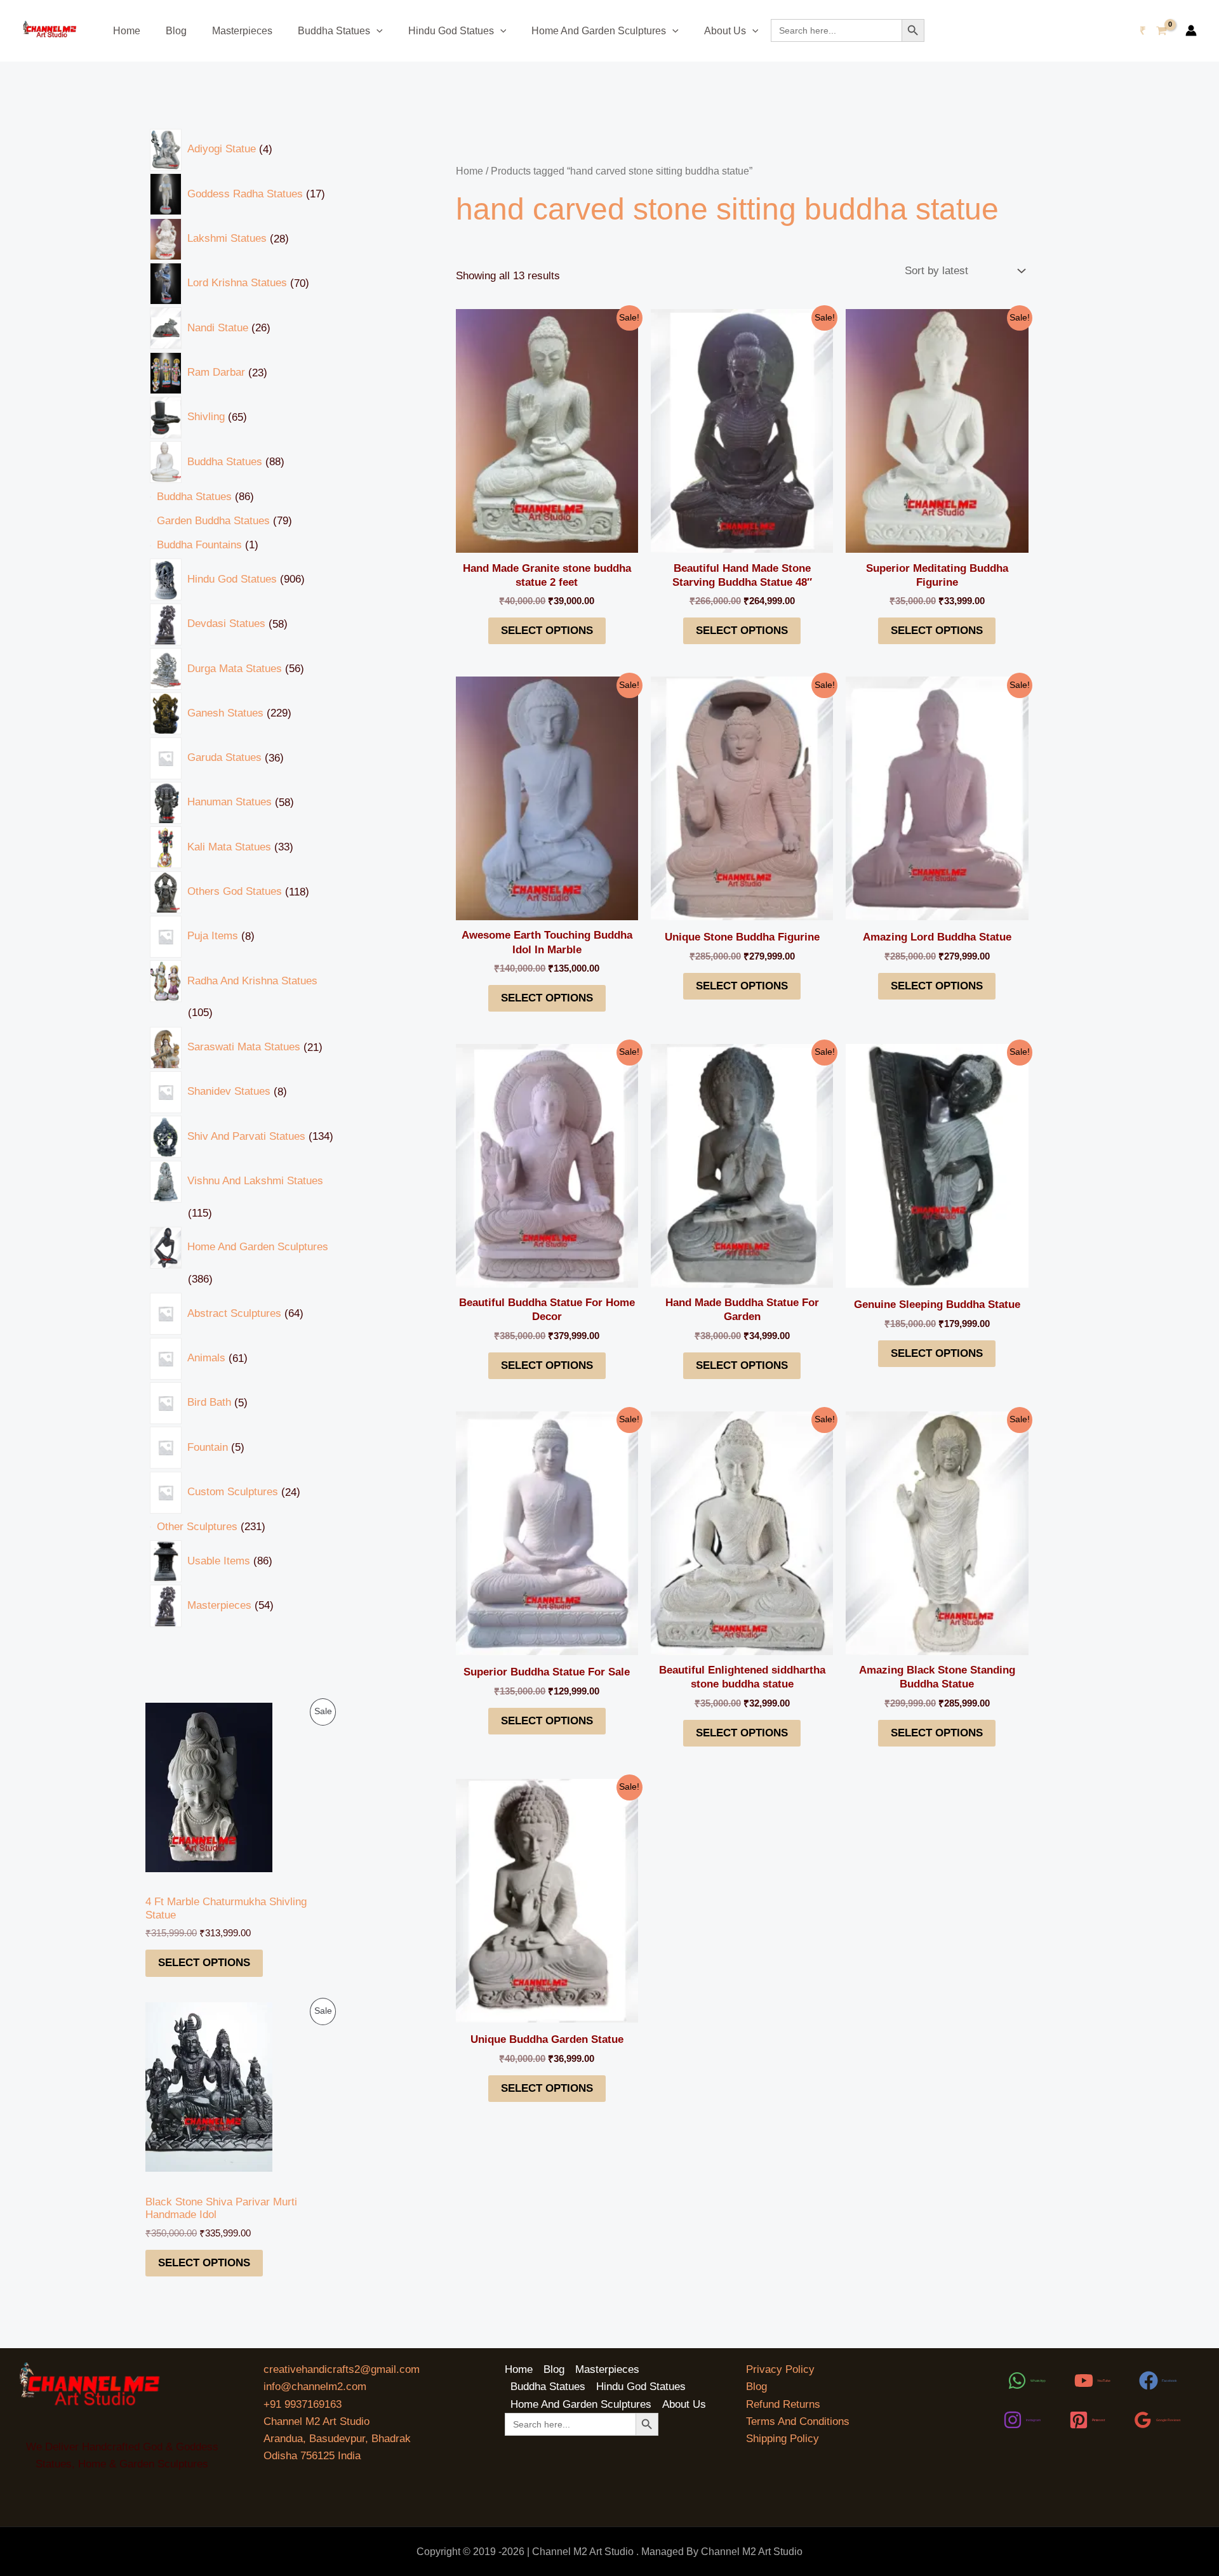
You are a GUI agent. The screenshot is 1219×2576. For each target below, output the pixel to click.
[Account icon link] (1191, 30)
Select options (204, 1963)
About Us (725, 31)
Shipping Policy (783, 2439)
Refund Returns (783, 2404)
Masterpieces (242, 31)
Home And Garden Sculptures (599, 31)
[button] (376, 31)
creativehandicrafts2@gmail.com (342, 2369)
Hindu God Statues (451, 31)
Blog (176, 31)
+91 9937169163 (303, 2404)
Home (127, 31)
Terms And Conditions (798, 2421)
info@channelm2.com (315, 2387)
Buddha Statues (334, 31)
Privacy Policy (780, 2369)
